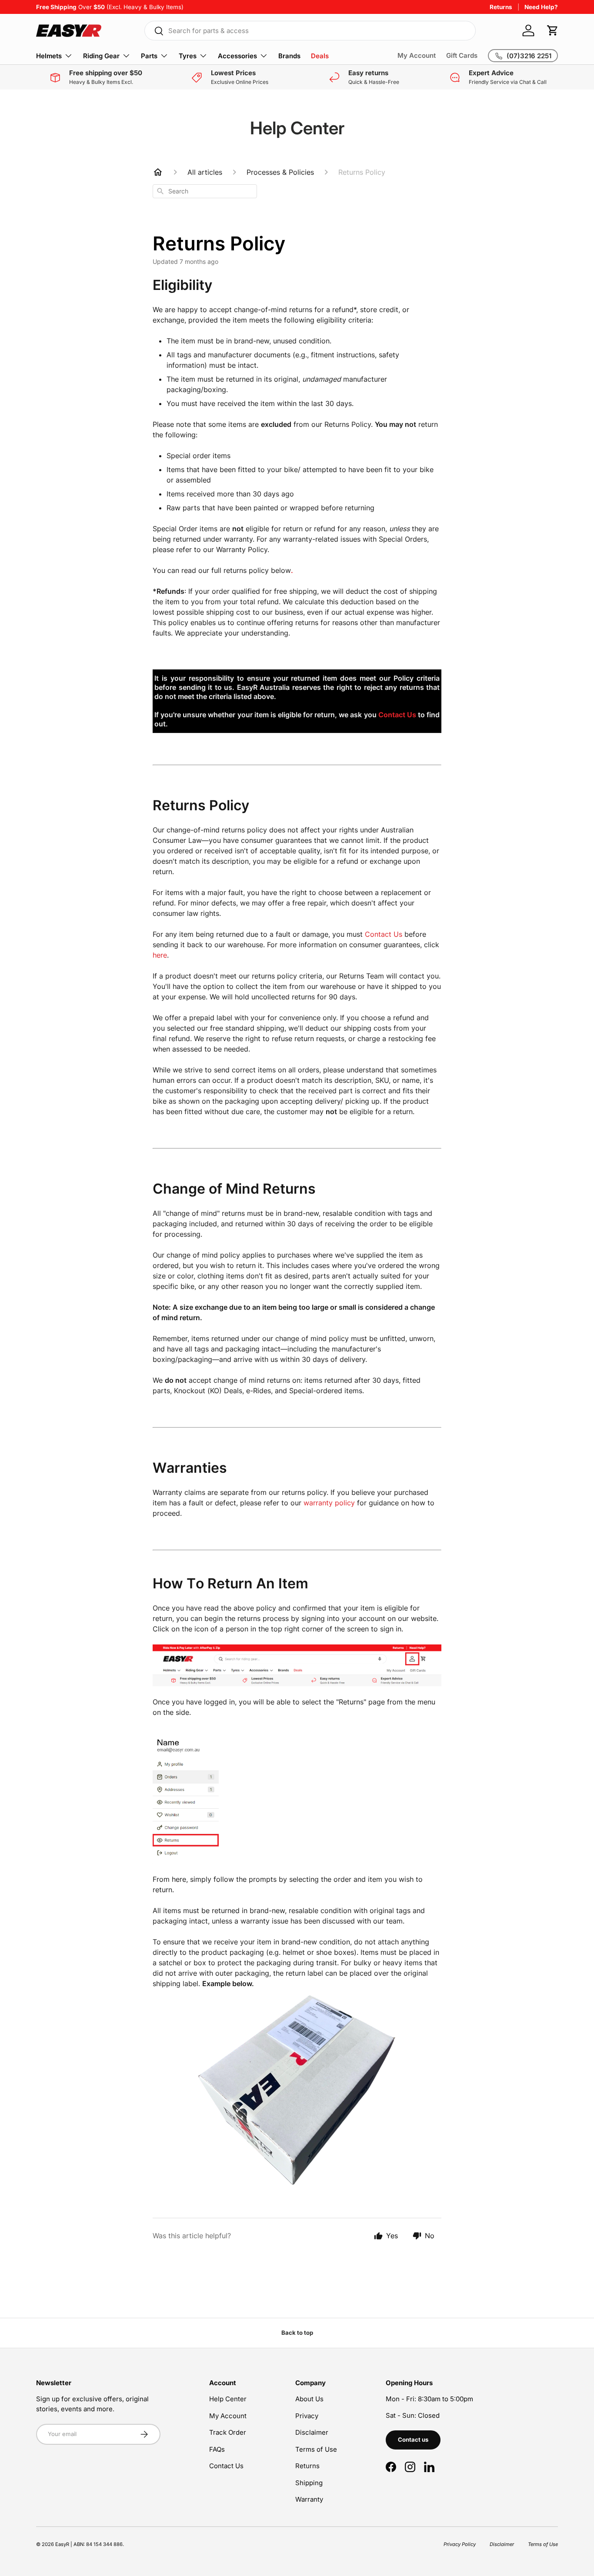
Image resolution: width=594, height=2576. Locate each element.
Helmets (49, 56)
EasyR (62, 2544)
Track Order (228, 2432)
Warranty (309, 2499)
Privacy (307, 2416)
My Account (417, 55)
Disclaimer (312, 2432)
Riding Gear (101, 56)
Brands (289, 56)
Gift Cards (462, 55)
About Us (309, 2399)
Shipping (309, 2483)
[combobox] (310, 31)
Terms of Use (316, 2449)
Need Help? (541, 7)
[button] (553, 30)
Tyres (188, 56)
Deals (320, 56)
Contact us (413, 2440)
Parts (149, 56)
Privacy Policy (460, 2544)
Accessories (237, 56)
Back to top (297, 2333)
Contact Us (226, 2466)
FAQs (217, 2449)
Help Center (228, 2399)
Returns (501, 7)
